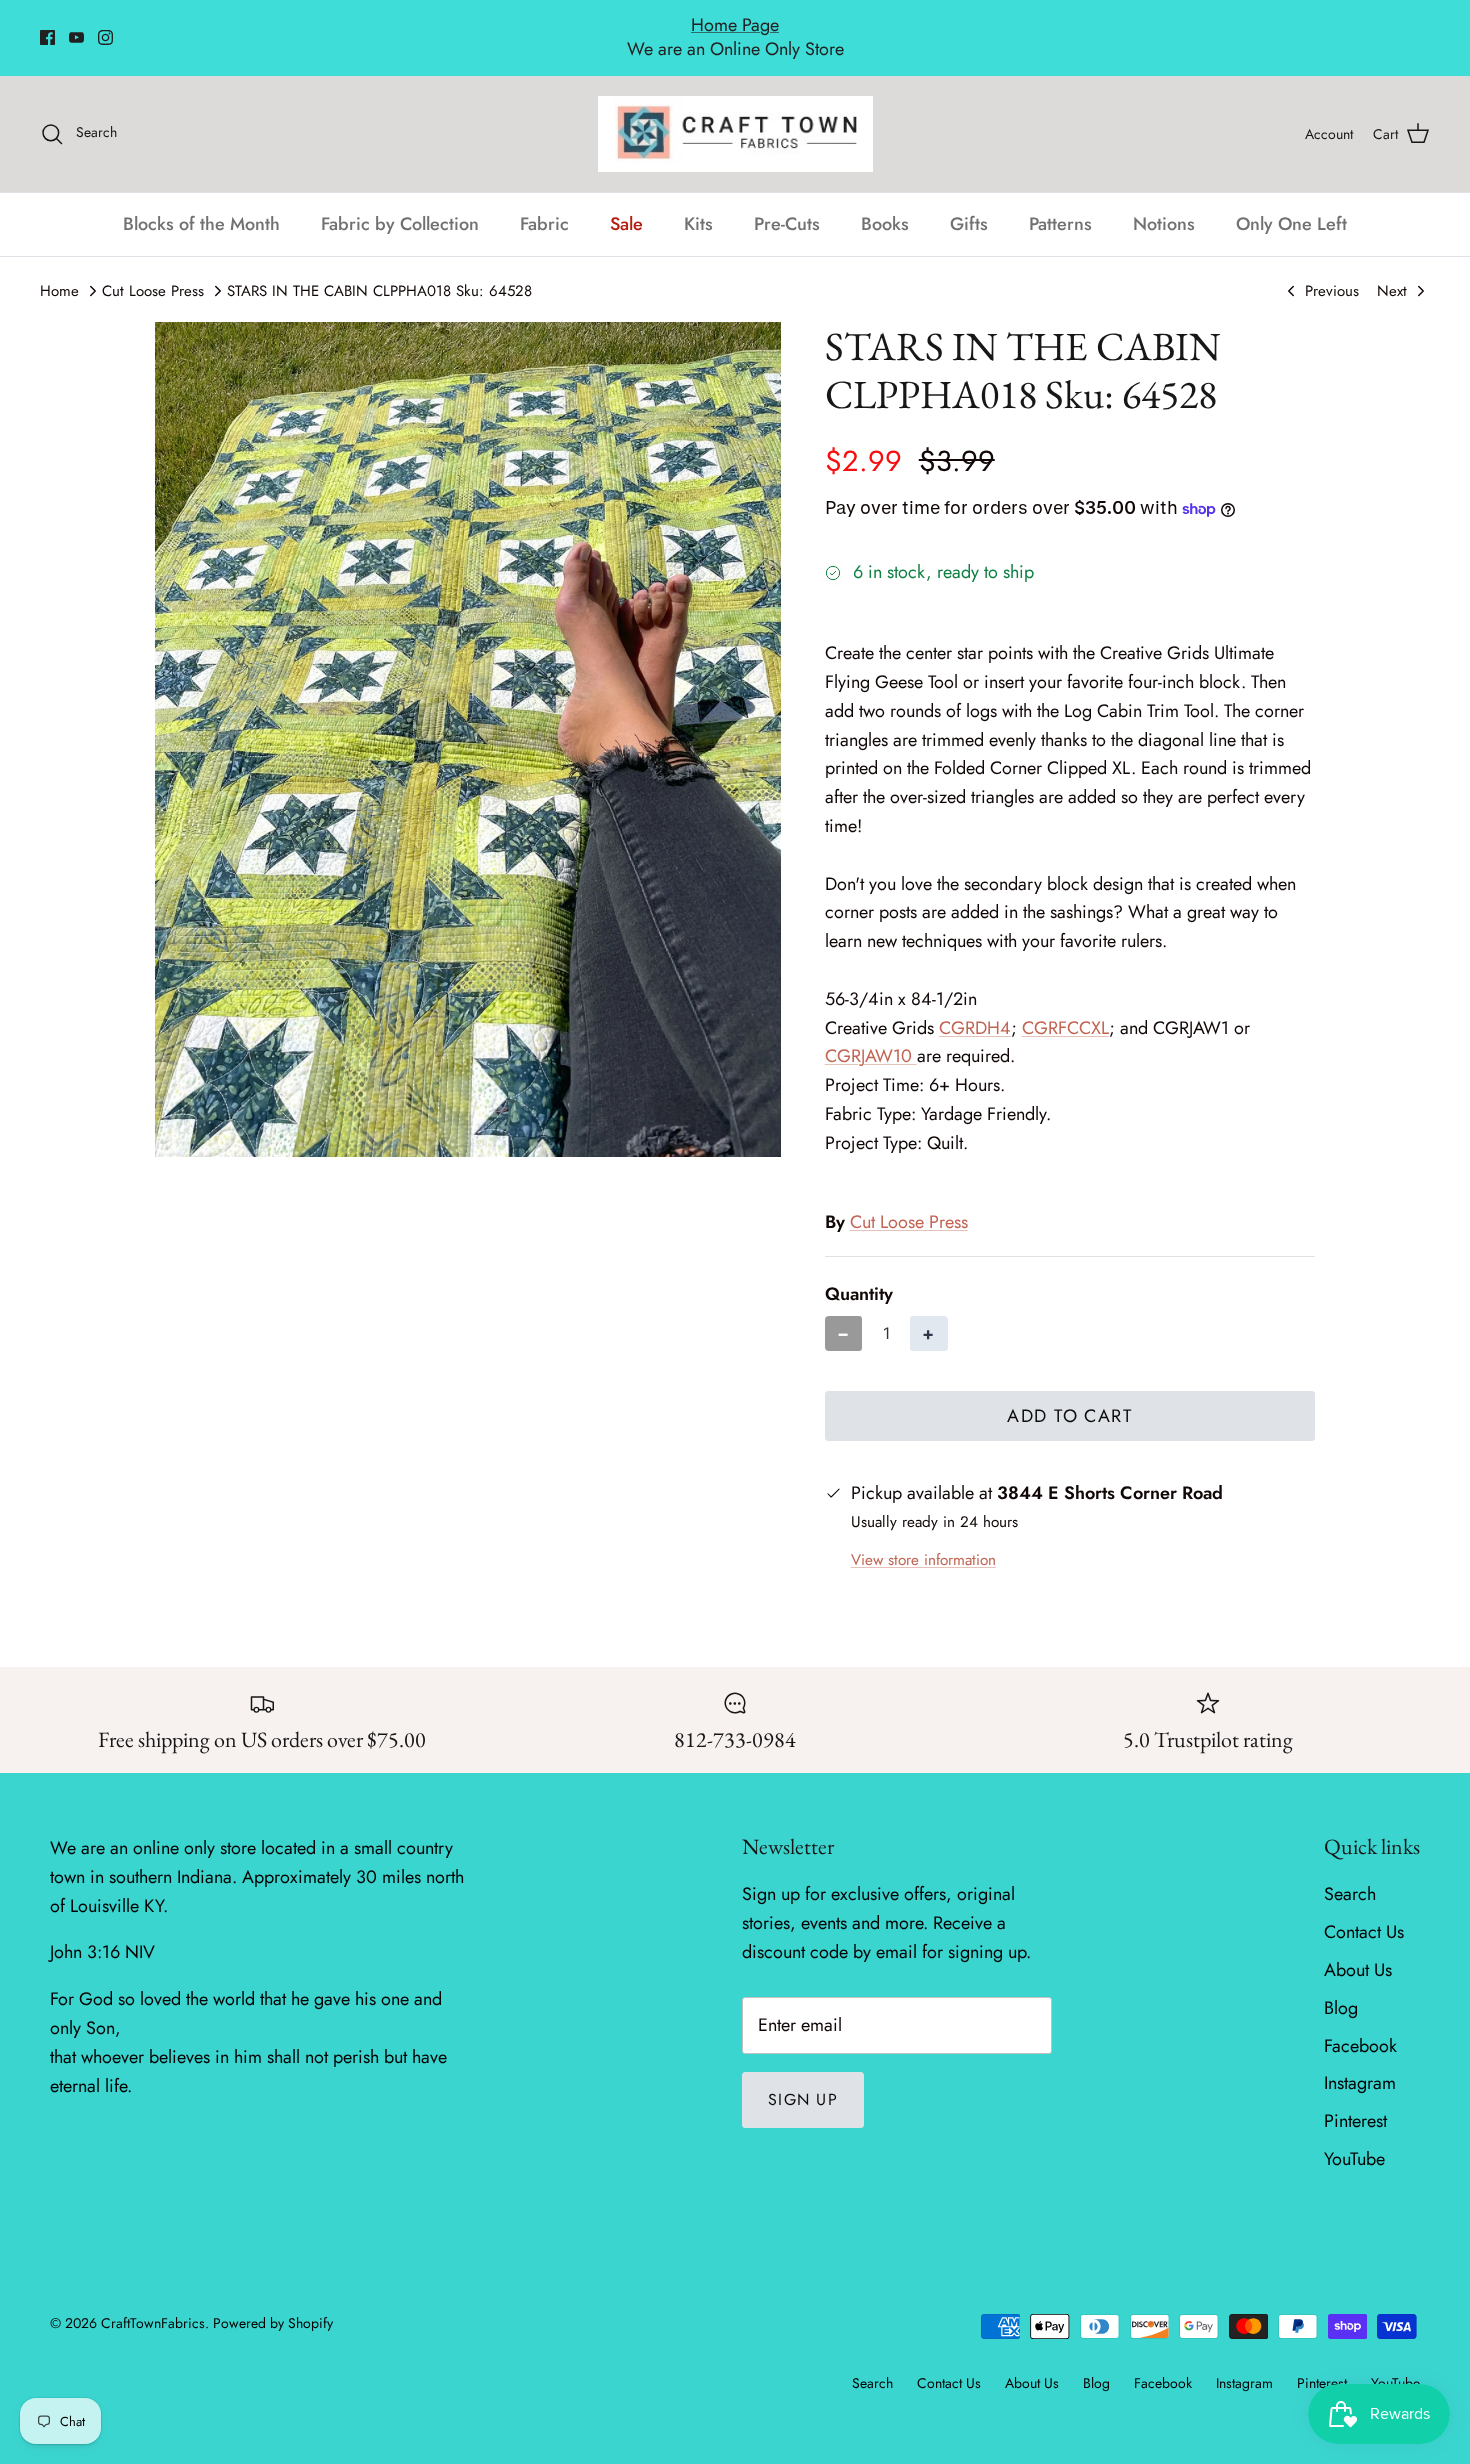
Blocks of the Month (201, 202)
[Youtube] (76, 26)
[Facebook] (47, 26)
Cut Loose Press (153, 269)
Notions (1164, 202)
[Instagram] (105, 26)
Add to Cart (1069, 1394)
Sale (626, 202)
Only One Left (1291, 202)
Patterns (1060, 202)
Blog (1341, 1986)
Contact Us (1364, 1911)
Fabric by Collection (400, 202)
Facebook (1360, 2024)
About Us (1358, 1948)
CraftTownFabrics (153, 2301)
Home (59, 269)
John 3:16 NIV (102, 1931)
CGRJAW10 (871, 1035)
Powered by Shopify (273, 2301)
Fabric (544, 202)
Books (885, 202)
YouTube (1354, 2137)
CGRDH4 (975, 1006)
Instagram (1360, 2062)
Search (1350, 1873)
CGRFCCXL (1065, 1006)
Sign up (803, 2077)
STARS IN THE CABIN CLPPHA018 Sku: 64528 (379, 269)
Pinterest (1355, 2100)
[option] (468, 717)
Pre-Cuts (787, 202)
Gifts (969, 202)
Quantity (859, 1273)
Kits (698, 202)
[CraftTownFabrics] (735, 112)
